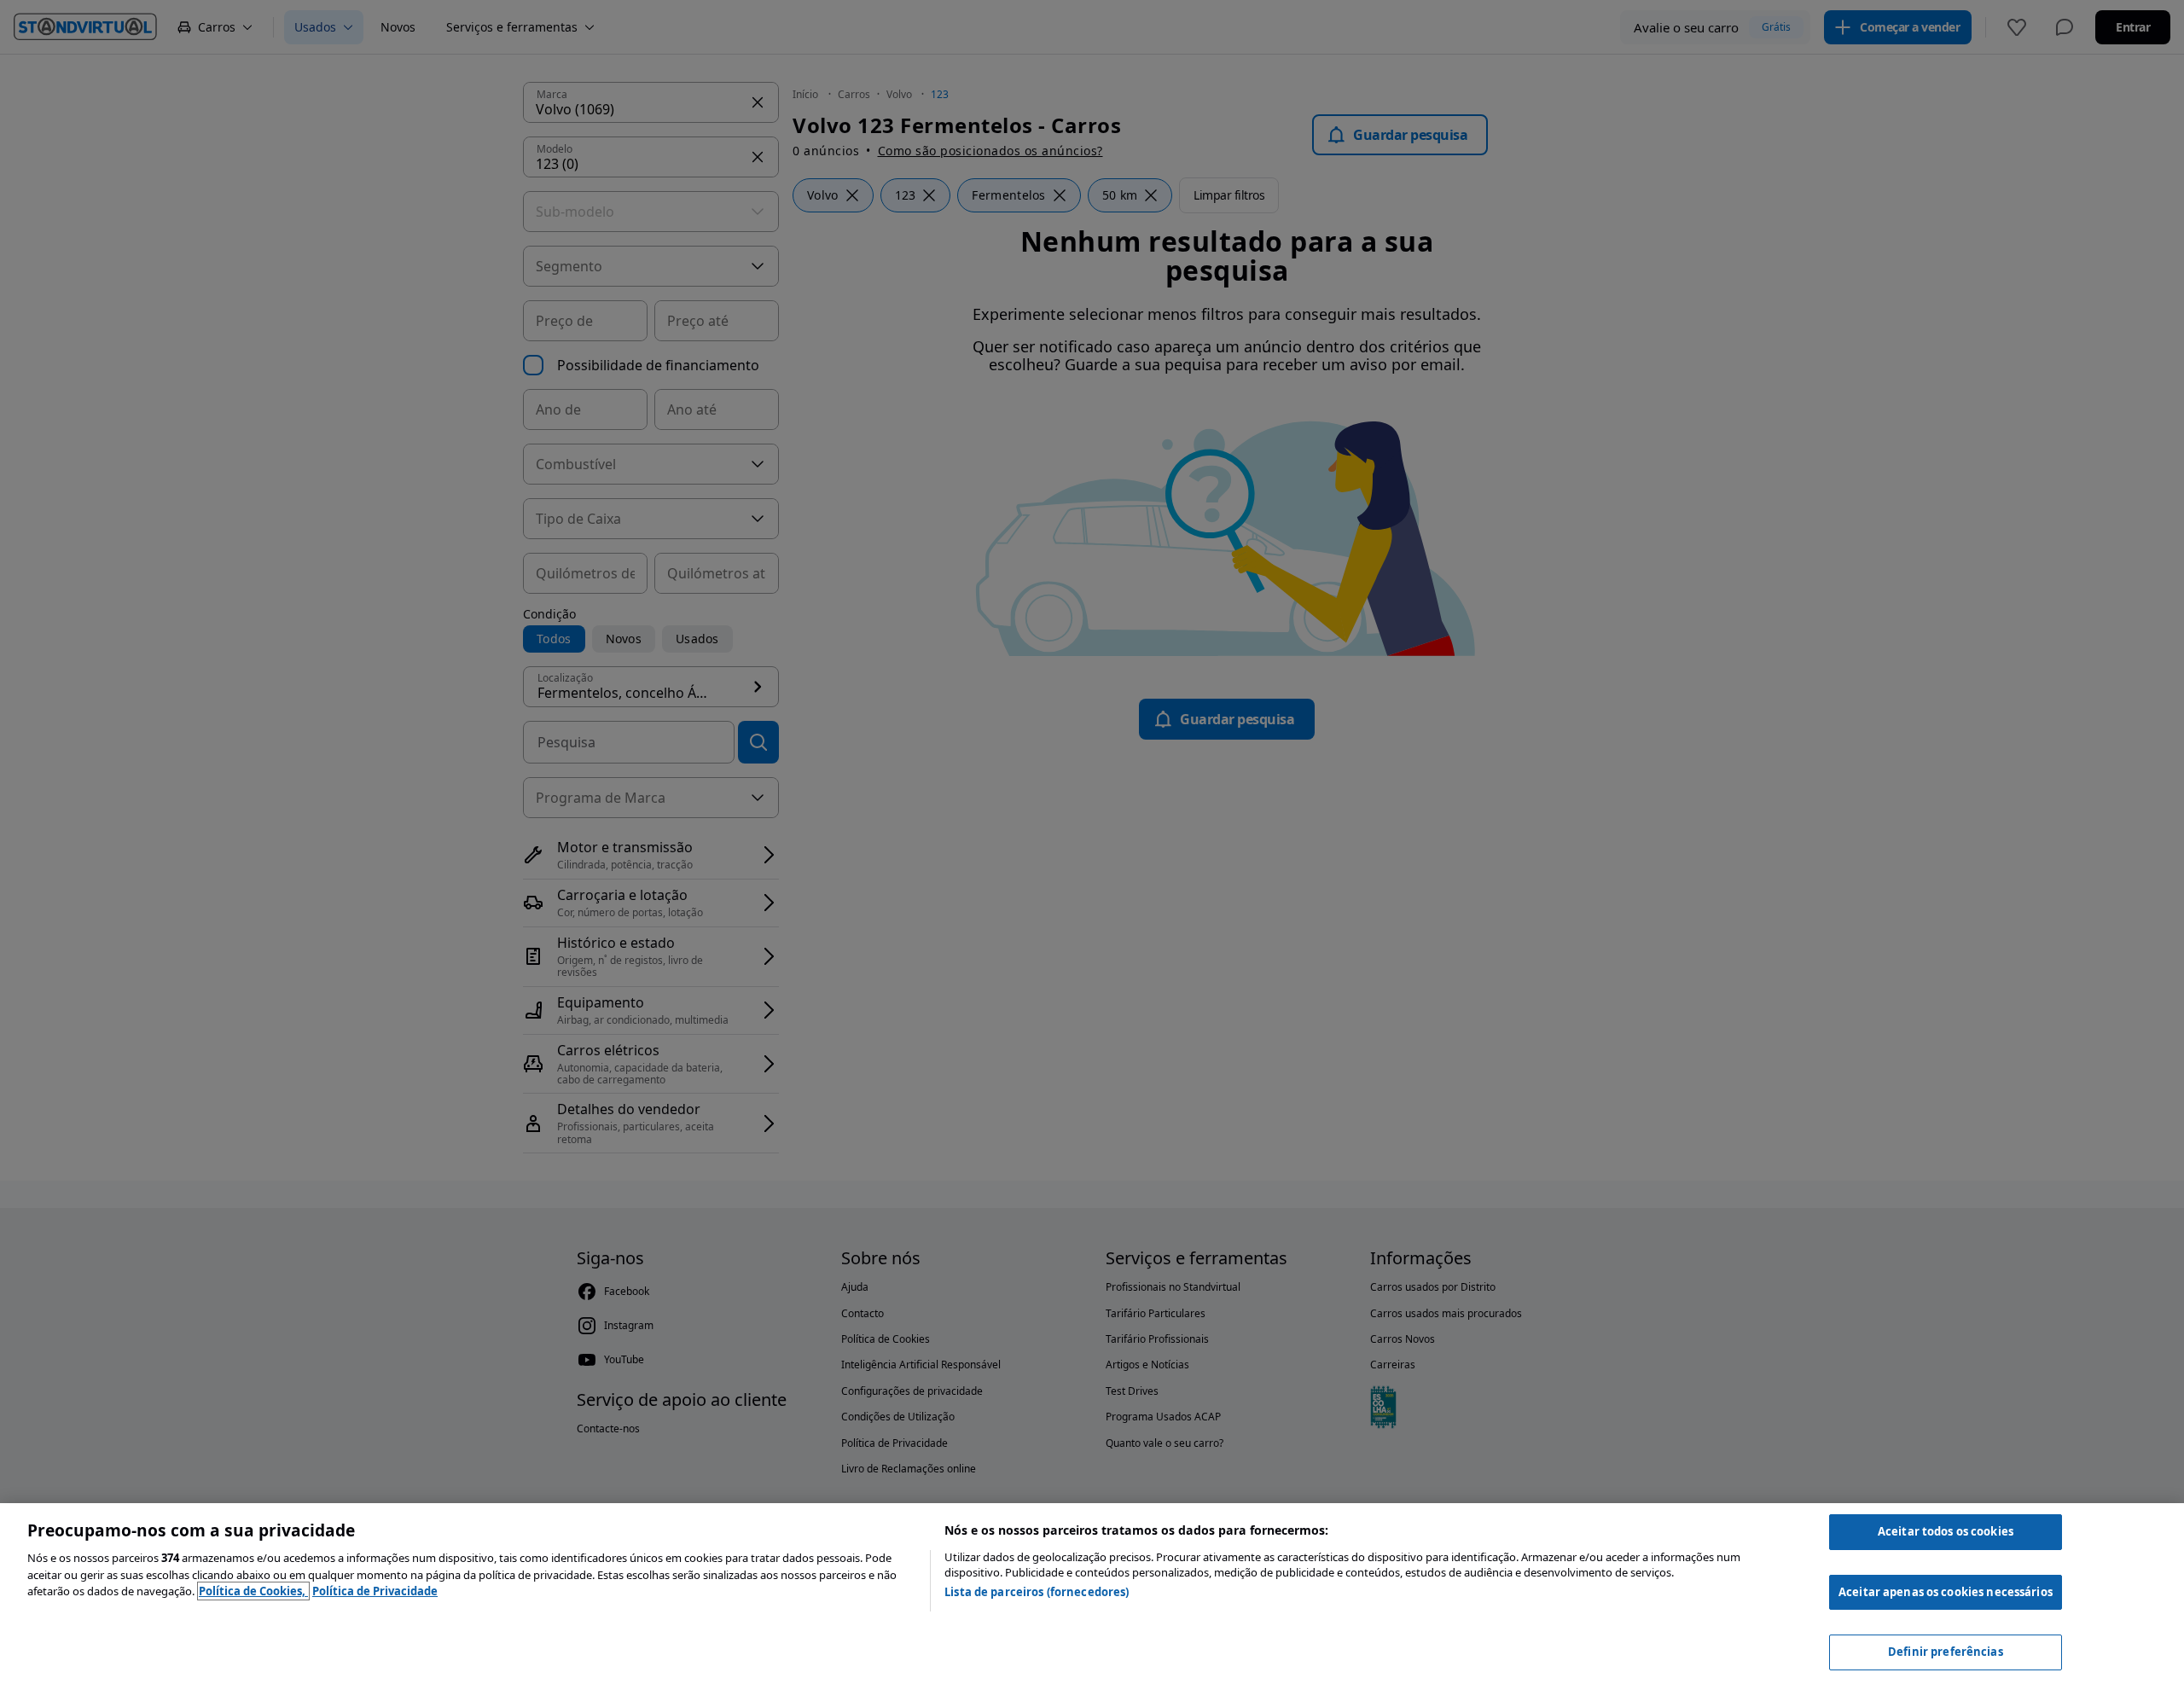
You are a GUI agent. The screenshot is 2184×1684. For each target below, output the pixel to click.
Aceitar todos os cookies (1946, 1531)
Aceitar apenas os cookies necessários (1946, 1592)
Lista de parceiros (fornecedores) (1037, 1592)
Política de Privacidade (375, 1591)
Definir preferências (1946, 1652)
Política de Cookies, (253, 1591)
